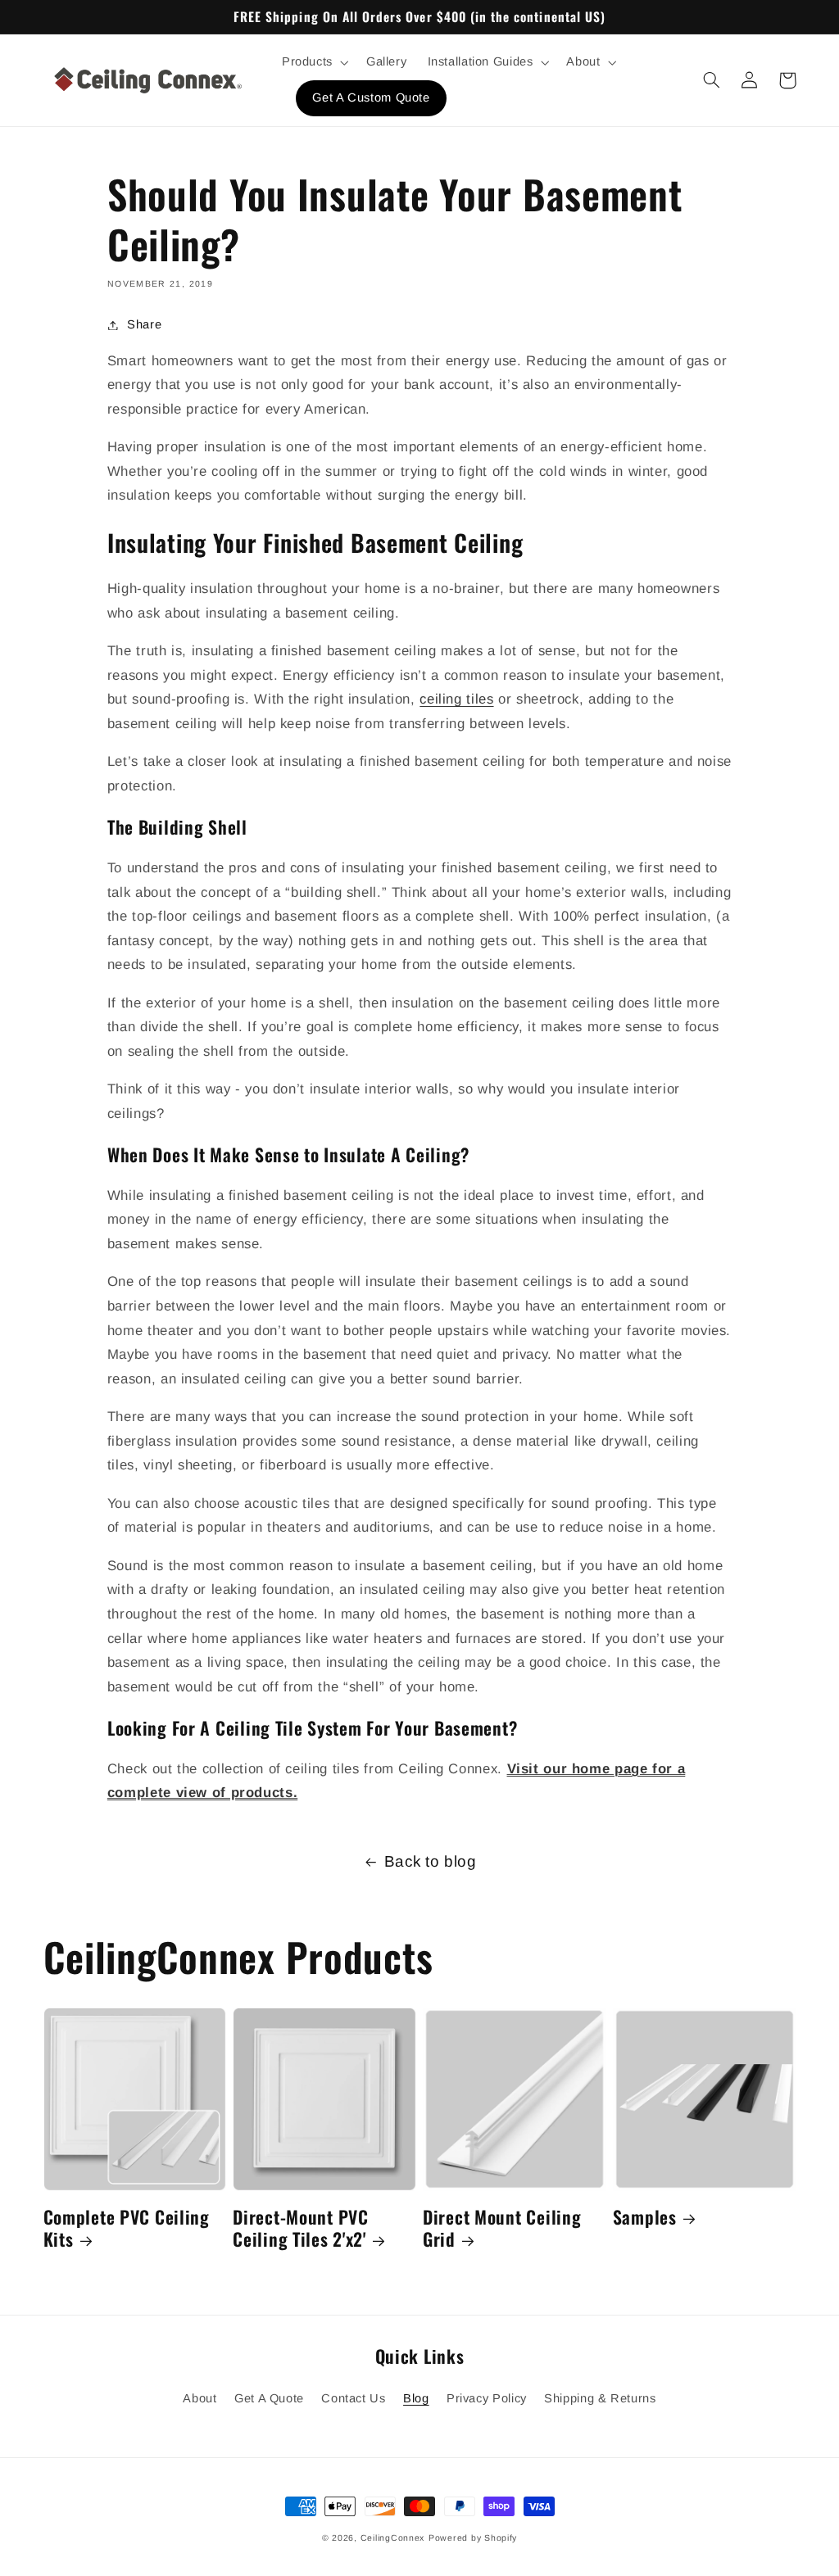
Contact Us (353, 2398)
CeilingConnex (393, 2538)
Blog (416, 2398)
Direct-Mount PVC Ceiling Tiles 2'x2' (301, 2228)
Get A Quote (269, 2398)
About (200, 2398)
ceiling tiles (456, 699)
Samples (645, 2217)
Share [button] (144, 324)
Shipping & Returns (600, 2398)
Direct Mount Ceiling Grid (502, 2228)
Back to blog (431, 1861)
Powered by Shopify (473, 2538)
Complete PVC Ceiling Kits (127, 2228)
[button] (313, 62)
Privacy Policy (487, 2398)
